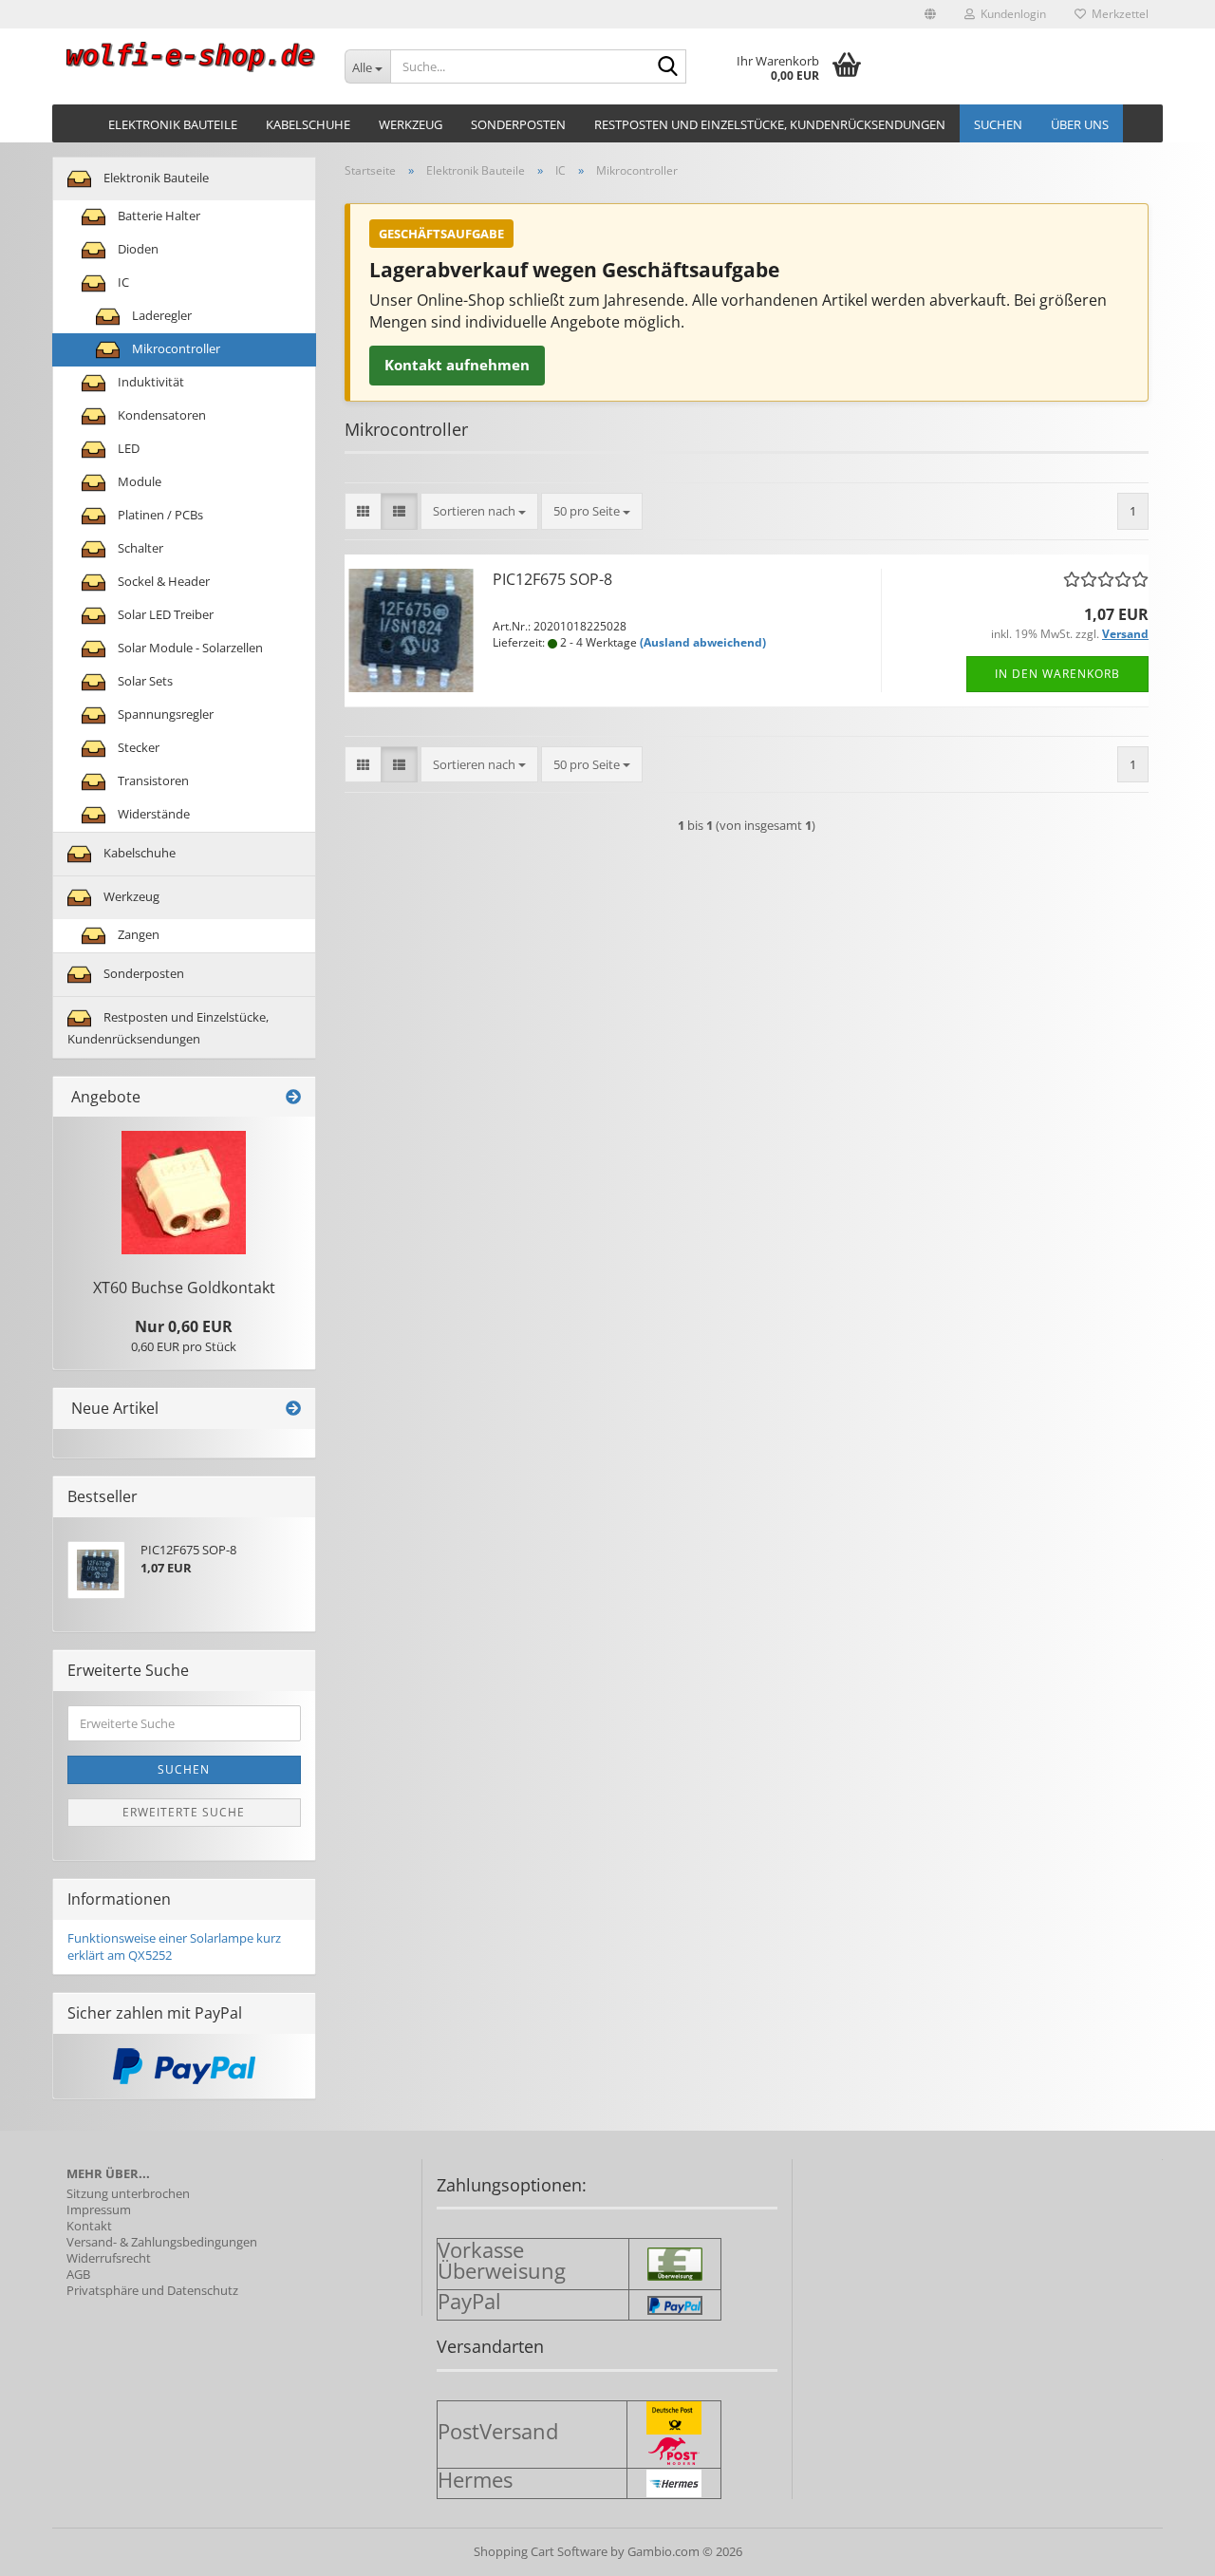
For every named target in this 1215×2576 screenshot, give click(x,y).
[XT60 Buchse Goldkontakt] (184, 1193)
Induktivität (150, 382)
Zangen (137, 934)
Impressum (99, 2210)
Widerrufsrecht (109, 2258)
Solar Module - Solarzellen (189, 648)
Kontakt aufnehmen (457, 365)
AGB (78, 2275)
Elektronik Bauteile (173, 124)
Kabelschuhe (308, 124)
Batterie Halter (158, 216)
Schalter (139, 548)
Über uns (1080, 124)
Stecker (137, 747)
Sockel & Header (162, 581)
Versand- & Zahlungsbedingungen (162, 2242)
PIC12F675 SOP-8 (552, 579)
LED (127, 448)
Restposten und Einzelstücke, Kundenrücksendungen (770, 124)
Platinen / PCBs (159, 515)
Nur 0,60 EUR (184, 1326)
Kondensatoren (160, 415)
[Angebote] (293, 1097)
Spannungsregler (164, 714)
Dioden (137, 249)
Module (138, 481)
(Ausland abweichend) (703, 642)
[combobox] (479, 511)
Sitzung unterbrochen (128, 2194)
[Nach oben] (1163, 2548)
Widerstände (152, 814)
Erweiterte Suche (184, 1812)
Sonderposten (518, 124)
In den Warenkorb (1057, 674)
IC (122, 282)
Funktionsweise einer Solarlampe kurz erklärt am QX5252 (174, 1947)
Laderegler (160, 315)
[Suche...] (668, 67)
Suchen (998, 124)
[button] (930, 14)
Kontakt (89, 2226)
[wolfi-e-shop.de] (191, 57)
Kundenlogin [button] (1010, 14)
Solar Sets (144, 681)
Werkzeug (411, 124)
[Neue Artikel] (293, 1409)
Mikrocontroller (175, 348)
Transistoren (152, 780)
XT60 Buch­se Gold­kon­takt (184, 1288)
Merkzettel (1117, 14)
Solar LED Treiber (164, 614)
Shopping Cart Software (541, 2551)
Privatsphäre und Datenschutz (152, 2291)
